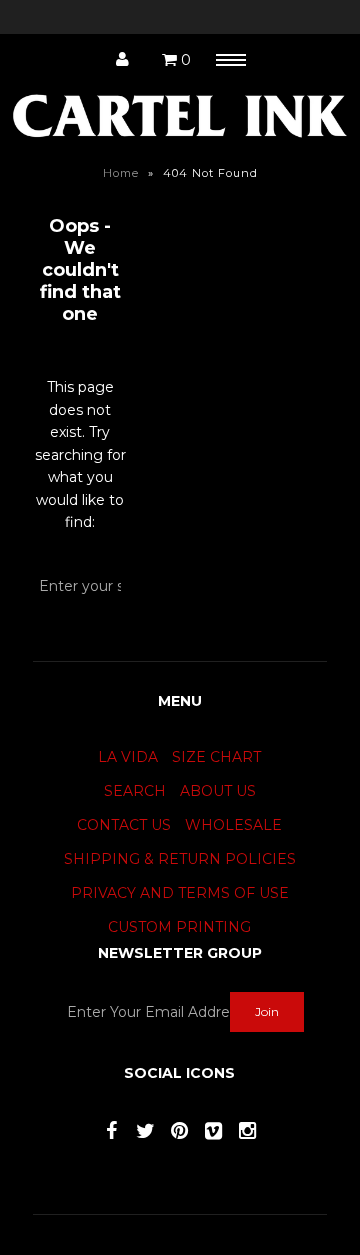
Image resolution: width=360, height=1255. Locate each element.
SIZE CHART (216, 757)
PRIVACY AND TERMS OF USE (180, 893)
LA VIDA (128, 757)
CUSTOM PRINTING (179, 927)
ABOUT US (218, 791)
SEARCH (135, 791)
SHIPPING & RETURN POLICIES (180, 859)
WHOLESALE (233, 825)
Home (121, 173)
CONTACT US (124, 825)
